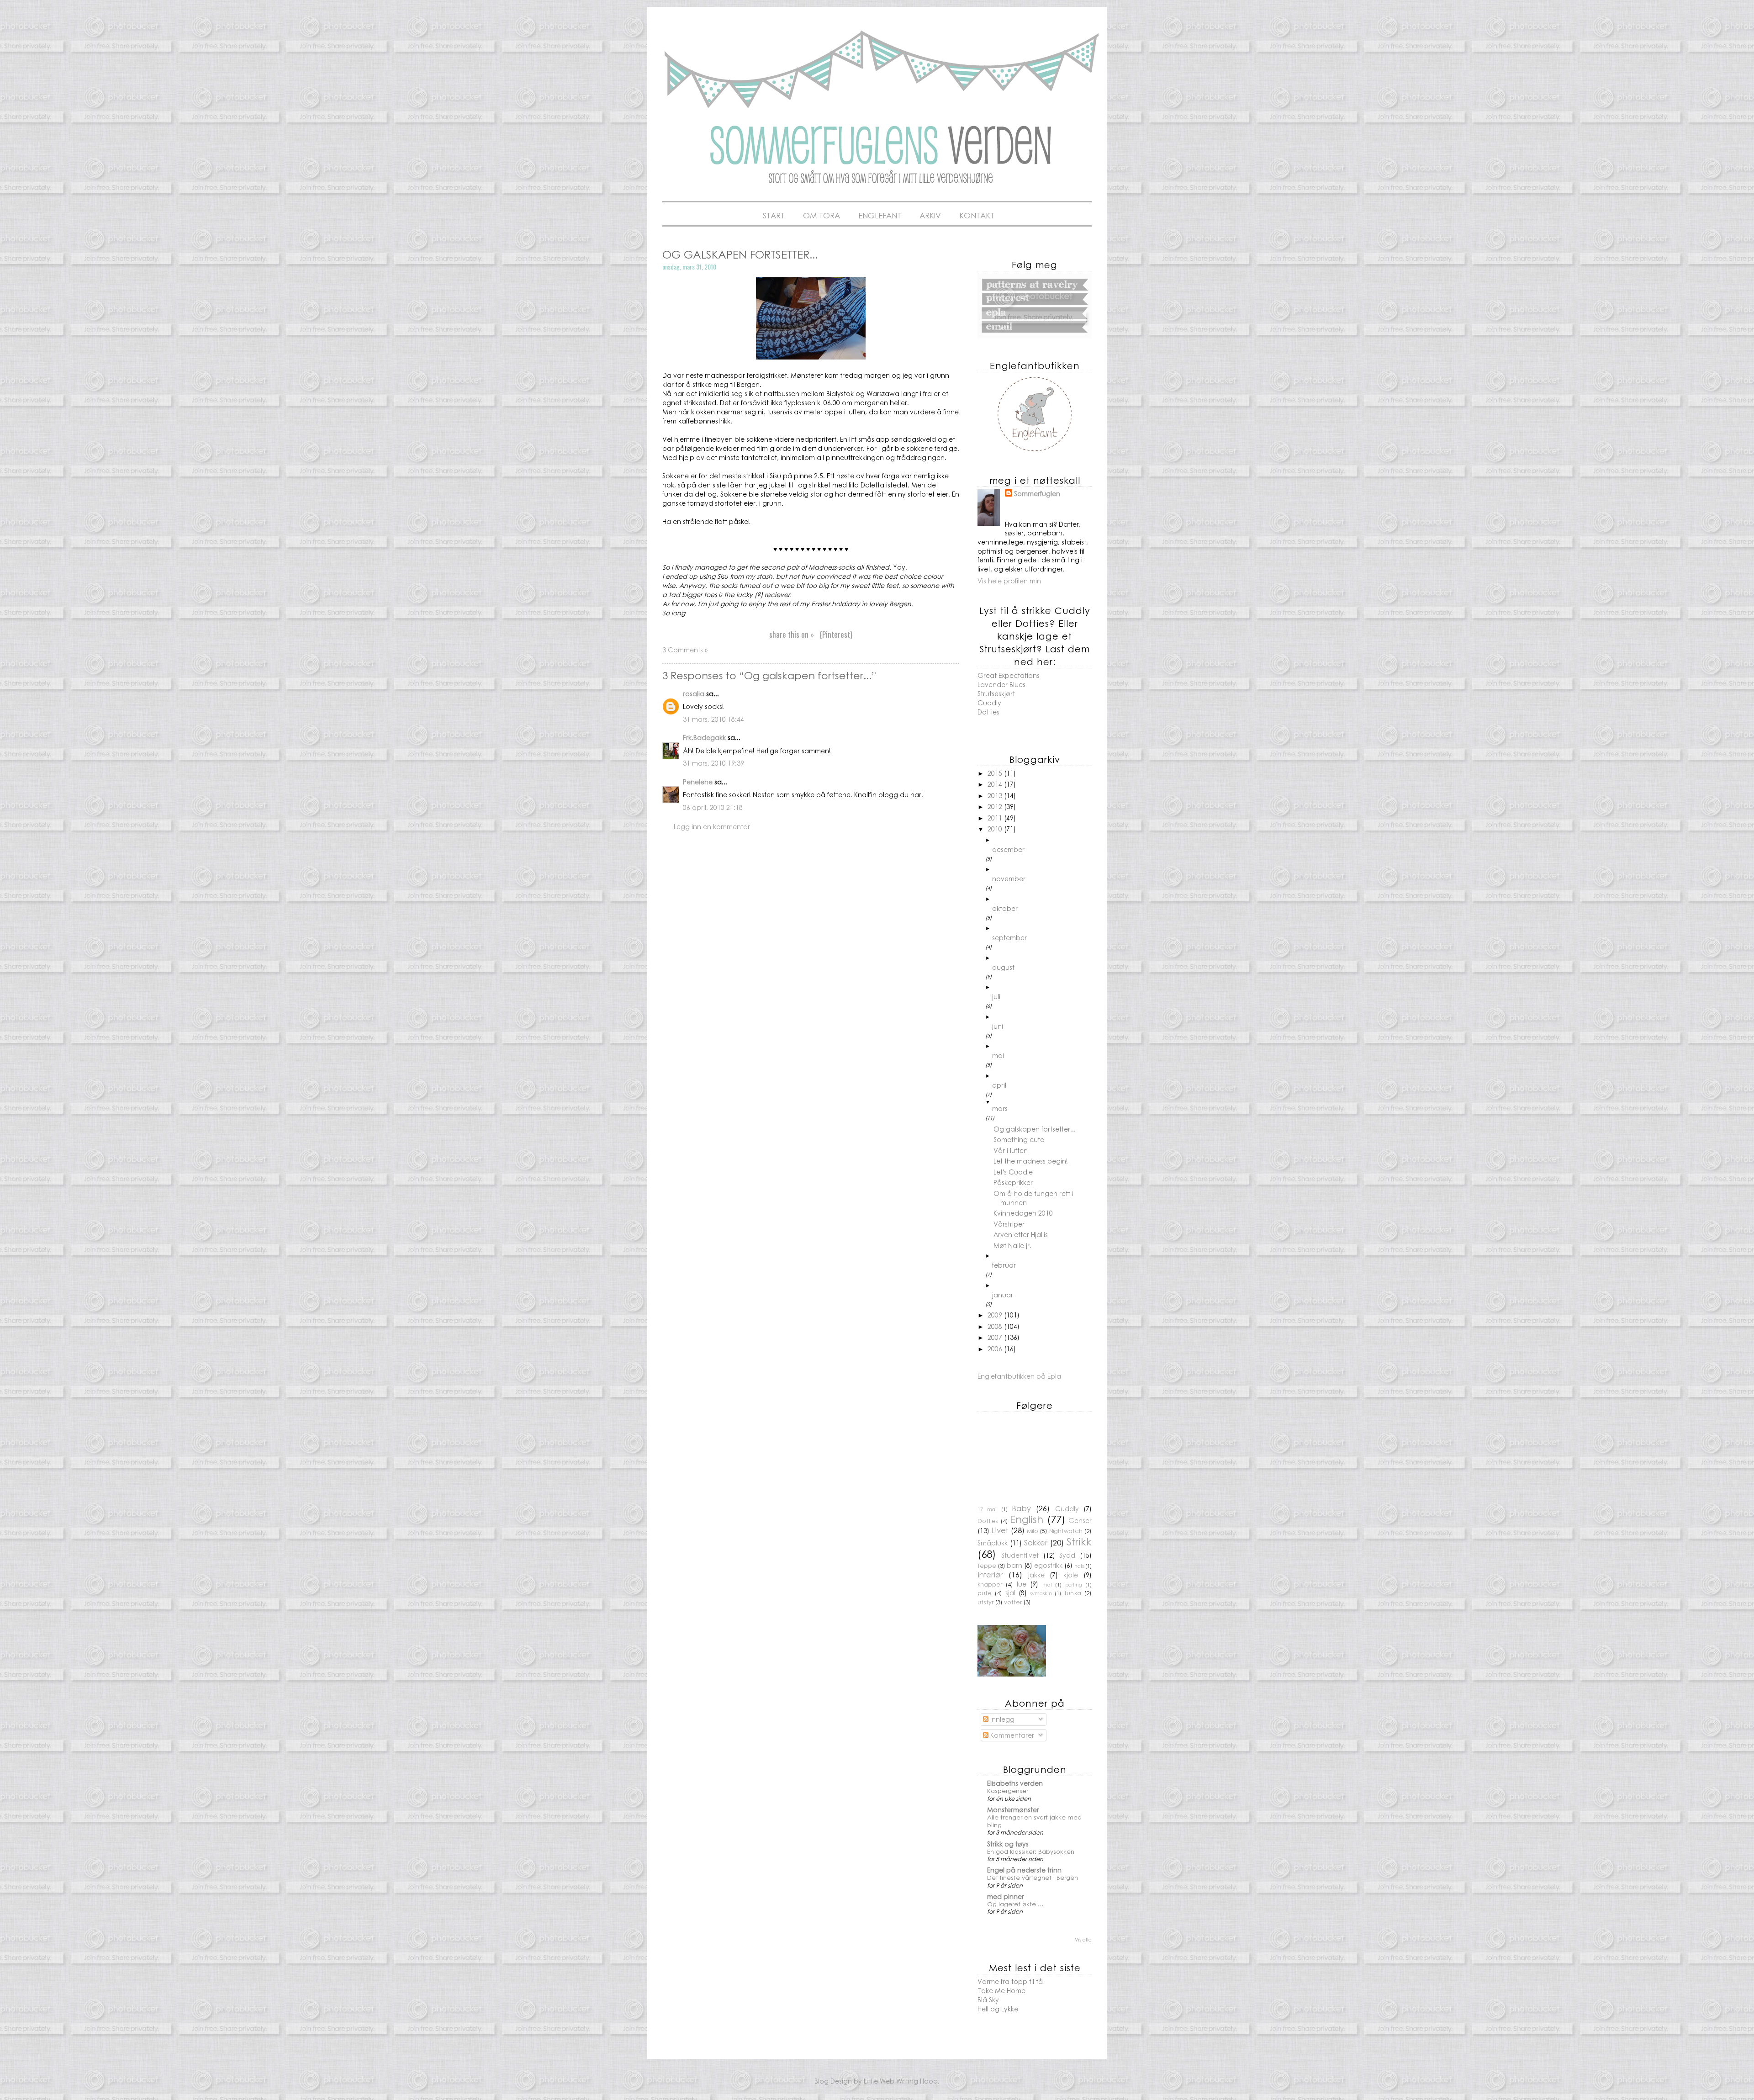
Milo (1033, 1531)
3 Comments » (685, 650)
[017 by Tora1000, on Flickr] (811, 357)
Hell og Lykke (998, 2009)
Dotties (988, 712)
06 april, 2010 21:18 (713, 807)
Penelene (698, 782)
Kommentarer (1011, 1735)
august (1003, 967)
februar (1004, 1265)
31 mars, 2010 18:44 (713, 719)
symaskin (1041, 1593)
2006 (996, 1349)
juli (996, 996)
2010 (996, 829)
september (1009, 937)
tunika (1073, 1593)
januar (1003, 1295)
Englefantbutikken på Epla (1019, 1376)
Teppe (987, 1566)
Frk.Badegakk (704, 737)
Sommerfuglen (1037, 494)
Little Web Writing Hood (901, 2081)
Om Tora (822, 215)
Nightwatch (1066, 1531)
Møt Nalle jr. (1012, 1245)
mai (998, 1055)
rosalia (694, 693)
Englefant (880, 215)
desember (1008, 849)
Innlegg (1001, 1719)
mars (1000, 1108)
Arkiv (930, 215)
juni (998, 1026)
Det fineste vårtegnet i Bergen (1033, 1877)
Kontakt (977, 215)
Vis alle (1083, 1939)
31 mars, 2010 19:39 (713, 763)
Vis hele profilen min (1009, 581)
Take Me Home (1001, 1990)
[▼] (1042, 1102)
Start (774, 215)
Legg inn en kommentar (712, 826)
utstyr (985, 1602)
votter (1013, 1602)
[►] (1042, 840)
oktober (1005, 908)
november (1009, 878)
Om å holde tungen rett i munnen (1033, 1198)
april (999, 1085)
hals (1079, 1566)
